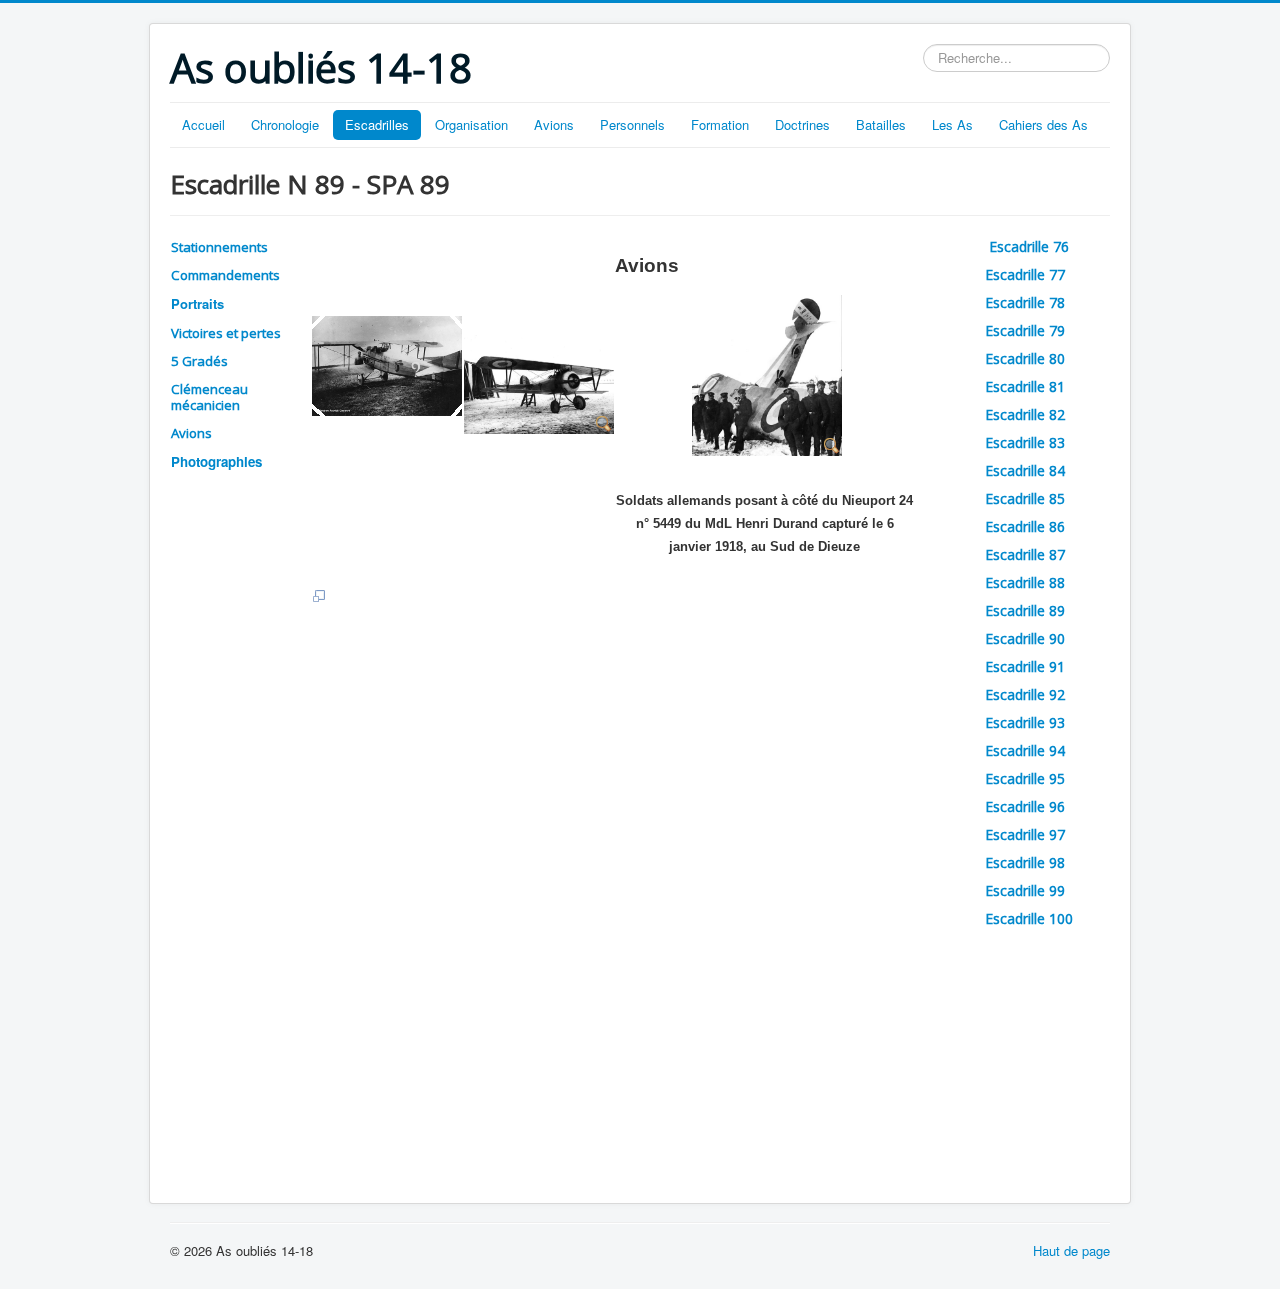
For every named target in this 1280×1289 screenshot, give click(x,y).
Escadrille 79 (1025, 330)
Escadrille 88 (1025, 582)
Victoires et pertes (226, 333)
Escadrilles (377, 124)
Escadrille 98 (1025, 862)
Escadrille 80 (1025, 358)
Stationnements (219, 247)
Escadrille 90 (1025, 638)
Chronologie (285, 124)
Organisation (471, 124)
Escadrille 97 (1025, 834)
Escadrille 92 (1025, 694)
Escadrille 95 (1025, 778)
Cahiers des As (1043, 124)
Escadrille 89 (1025, 610)
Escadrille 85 (1025, 498)
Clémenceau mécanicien (209, 397)
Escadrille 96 (1025, 806)
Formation (720, 124)
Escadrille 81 (1025, 386)
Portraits (197, 303)
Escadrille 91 (1025, 666)
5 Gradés (199, 361)
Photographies (216, 461)
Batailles (881, 124)
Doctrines (802, 124)
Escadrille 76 (1031, 246)
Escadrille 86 (1025, 526)
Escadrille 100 (1029, 918)
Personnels (632, 124)
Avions (554, 124)
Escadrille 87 (1025, 554)
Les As (952, 124)
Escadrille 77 (1025, 274)
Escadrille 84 (1025, 470)
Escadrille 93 (1025, 722)
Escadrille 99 (1025, 890)
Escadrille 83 (1025, 442)
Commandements (225, 275)
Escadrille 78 (1025, 302)
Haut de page (1071, 1250)
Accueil (203, 124)
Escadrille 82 (1025, 414)
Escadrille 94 (1025, 750)
